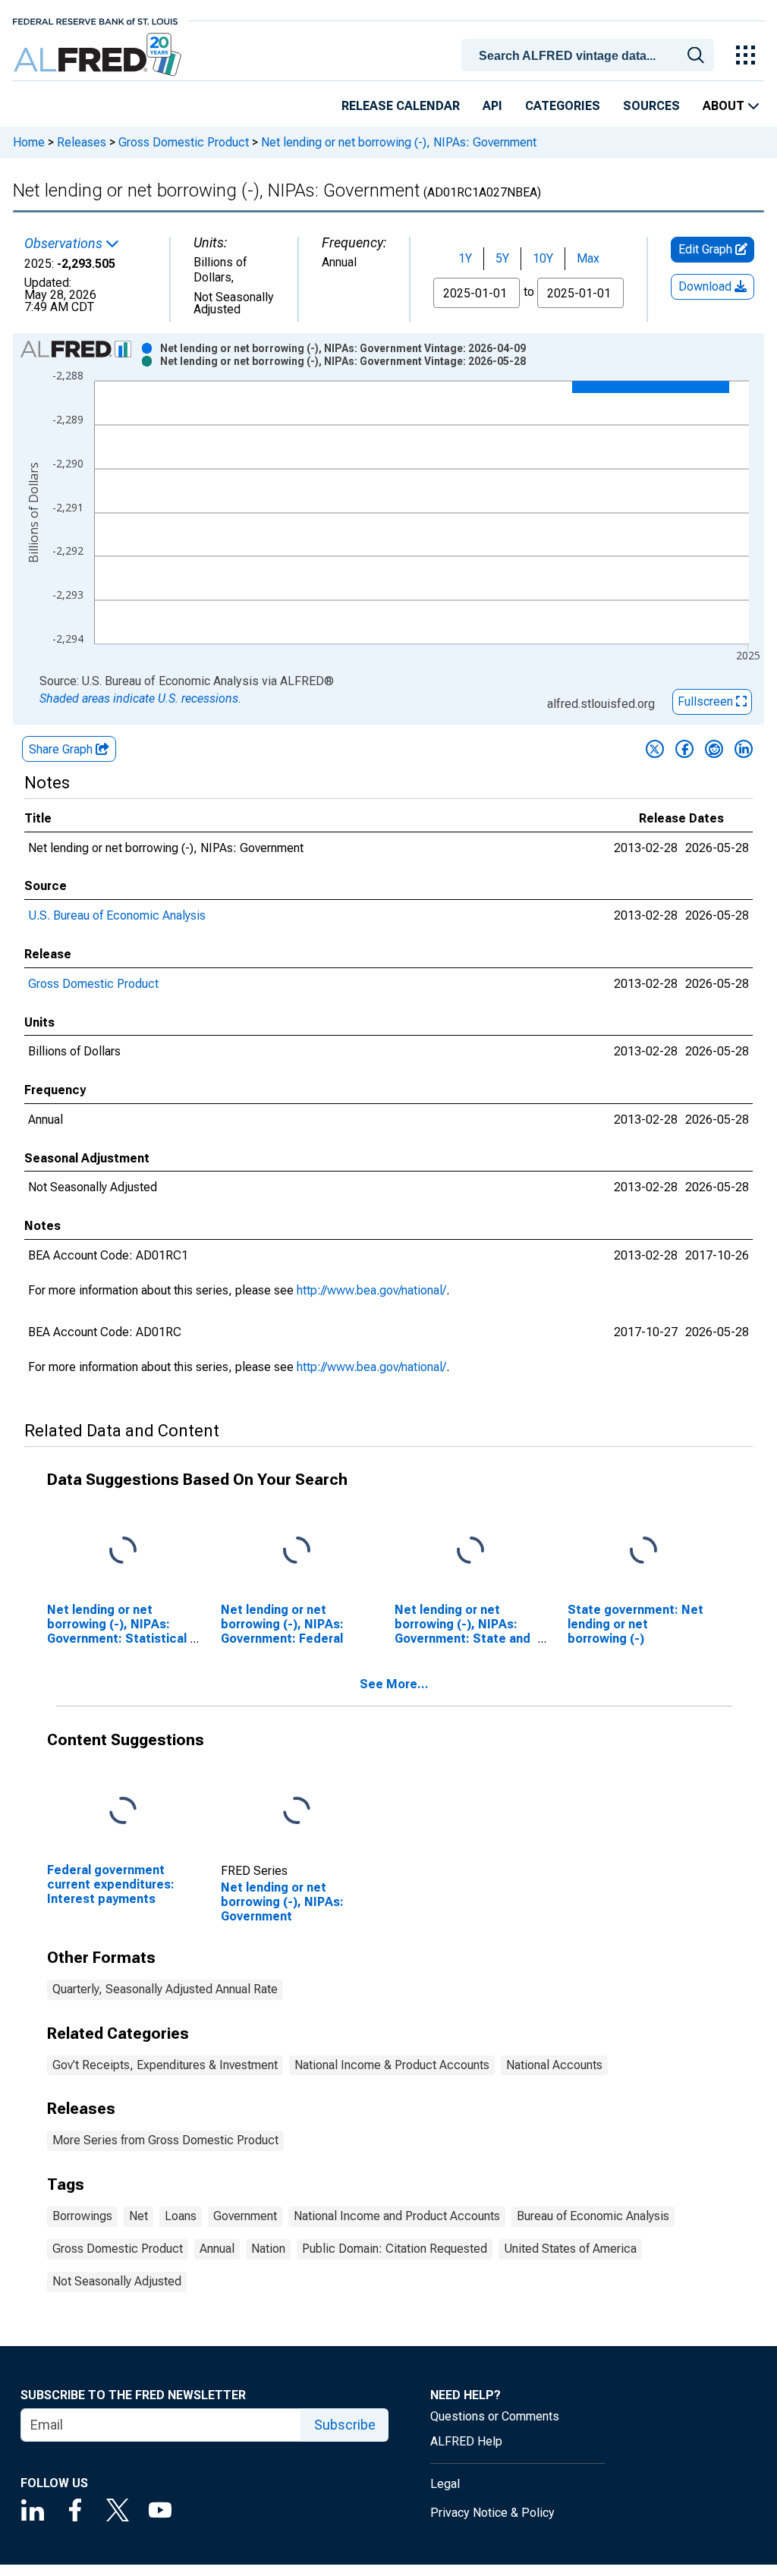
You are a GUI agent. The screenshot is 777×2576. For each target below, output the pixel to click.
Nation (268, 2249)
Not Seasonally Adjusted (117, 2281)
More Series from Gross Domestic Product (165, 2140)
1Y (465, 258)
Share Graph (62, 749)
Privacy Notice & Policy (492, 2513)
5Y (502, 258)
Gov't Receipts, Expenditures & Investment (165, 2065)
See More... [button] (394, 1684)
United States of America (570, 2249)
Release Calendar (401, 106)
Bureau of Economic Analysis (593, 2216)
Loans (181, 2216)
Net (138, 2216)
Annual (217, 2249)
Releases (82, 142)
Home (29, 142)
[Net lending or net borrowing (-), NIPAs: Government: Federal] (297, 1551)
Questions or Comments (495, 2416)
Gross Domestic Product (184, 142)
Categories (563, 106)
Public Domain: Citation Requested (395, 2249)
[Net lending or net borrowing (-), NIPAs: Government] (297, 1811)
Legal (445, 2484)
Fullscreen (707, 701)
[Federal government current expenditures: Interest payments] (123, 1811)
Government (245, 2216)
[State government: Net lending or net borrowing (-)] (643, 1551)
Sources (651, 106)
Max (588, 258)
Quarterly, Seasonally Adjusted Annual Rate (165, 1989)
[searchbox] (590, 56)
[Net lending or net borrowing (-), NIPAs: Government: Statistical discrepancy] (123, 1551)
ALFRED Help (466, 2441)
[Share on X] (655, 749)
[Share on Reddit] (714, 749)
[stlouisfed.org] (95, 20)
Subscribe (345, 2425)
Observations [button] (65, 244)
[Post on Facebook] (684, 749)
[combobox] (590, 54)
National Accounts (554, 2065)
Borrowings (82, 2216)
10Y (543, 258)
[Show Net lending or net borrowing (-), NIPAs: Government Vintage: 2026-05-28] (343, 361)
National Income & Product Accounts (392, 2065)
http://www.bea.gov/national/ (371, 1290)
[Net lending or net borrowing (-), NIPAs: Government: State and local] (470, 1551)
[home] (99, 55)
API (492, 106)
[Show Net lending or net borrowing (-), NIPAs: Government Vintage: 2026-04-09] (343, 348)
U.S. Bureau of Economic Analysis (117, 915)
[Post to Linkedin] (744, 749)
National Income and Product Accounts (397, 2216)
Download (706, 286)
